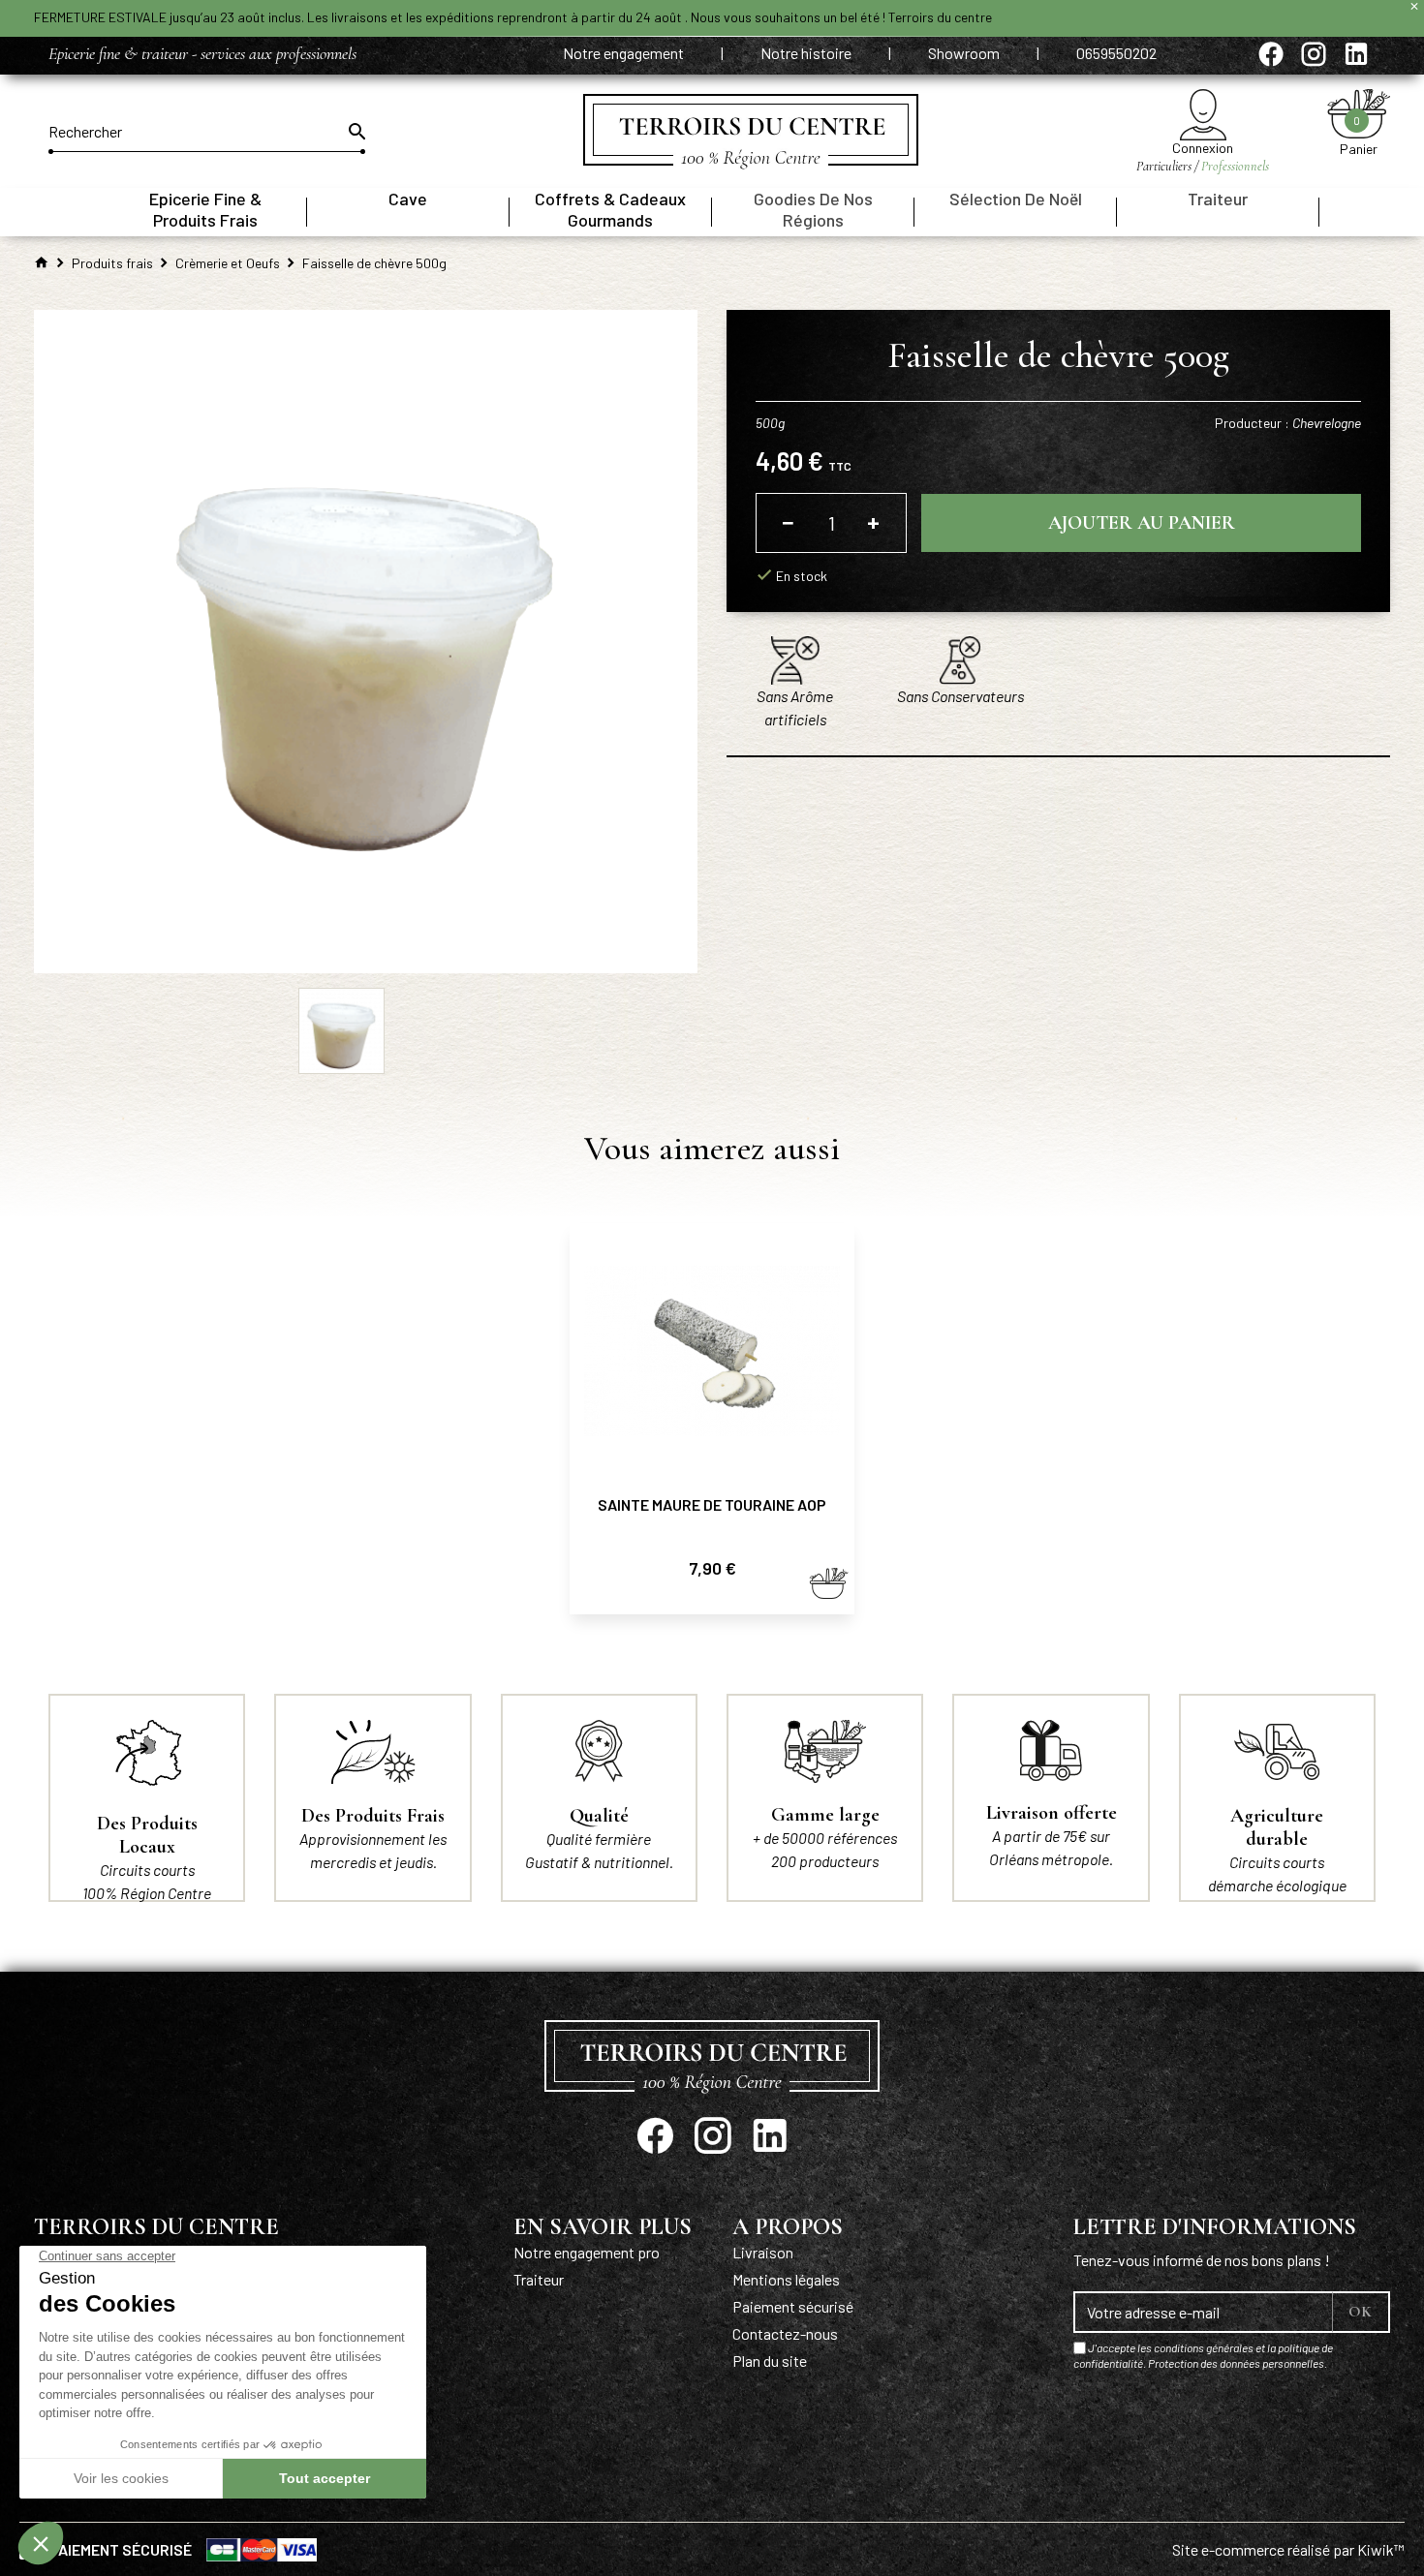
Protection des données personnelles (1236, 2363)
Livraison (763, 2252)
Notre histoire (807, 53)
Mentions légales (786, 2279)
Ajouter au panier (1142, 523)
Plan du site (770, 2361)
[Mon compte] (1203, 115)
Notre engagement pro (587, 2252)
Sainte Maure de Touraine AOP (712, 1504)
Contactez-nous (785, 2333)
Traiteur (539, 2279)
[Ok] (356, 132)
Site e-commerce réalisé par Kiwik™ (1288, 2549)
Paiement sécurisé (793, 2306)
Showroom (965, 53)
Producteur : (1288, 423)
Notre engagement (625, 53)
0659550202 (1116, 53)
